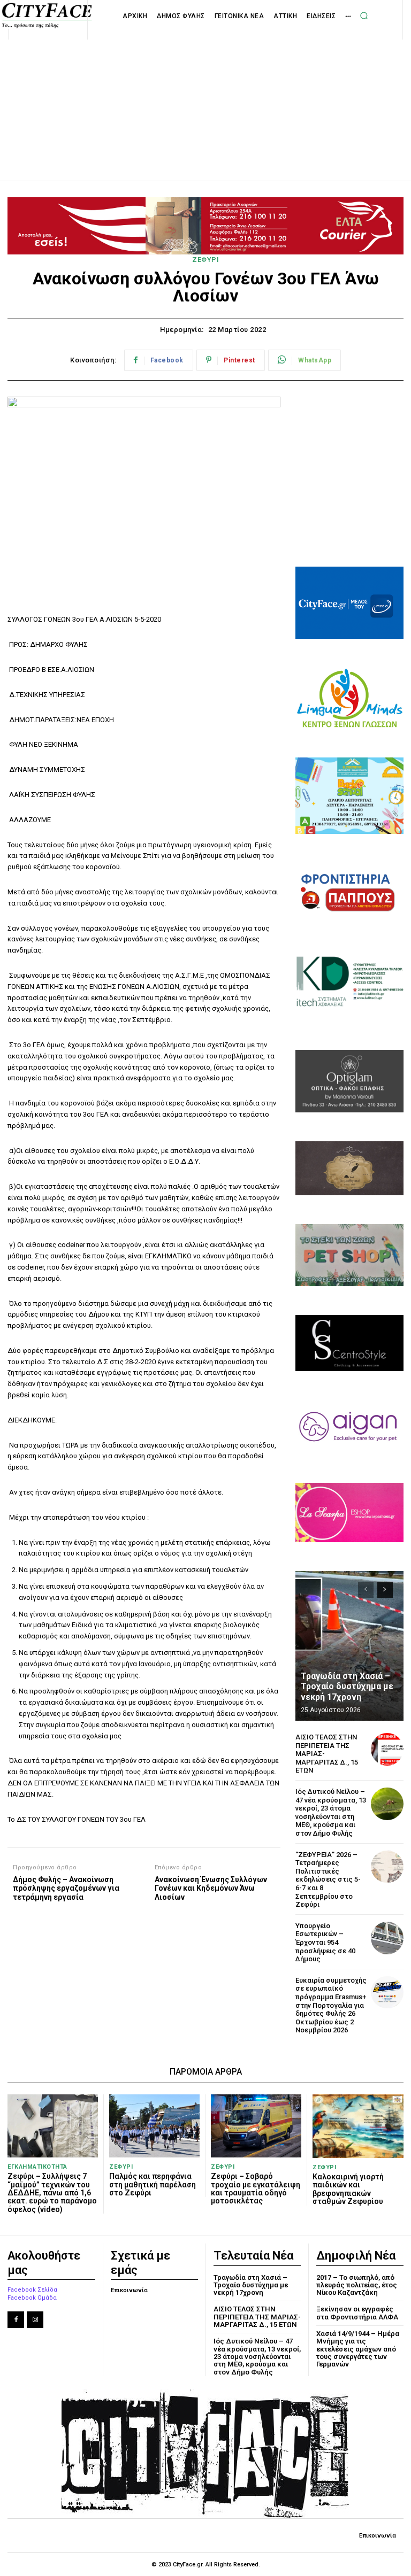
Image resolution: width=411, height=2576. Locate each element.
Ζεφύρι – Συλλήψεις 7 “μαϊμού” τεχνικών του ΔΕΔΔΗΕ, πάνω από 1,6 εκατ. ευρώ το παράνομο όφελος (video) (52, 2193)
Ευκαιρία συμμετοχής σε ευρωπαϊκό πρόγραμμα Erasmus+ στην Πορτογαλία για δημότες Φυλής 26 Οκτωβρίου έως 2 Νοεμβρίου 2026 (331, 2005)
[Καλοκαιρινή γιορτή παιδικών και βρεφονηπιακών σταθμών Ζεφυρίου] (358, 2126)
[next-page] (385, 1590)
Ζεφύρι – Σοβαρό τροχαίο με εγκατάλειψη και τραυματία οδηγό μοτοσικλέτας (256, 2188)
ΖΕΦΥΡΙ (205, 260)
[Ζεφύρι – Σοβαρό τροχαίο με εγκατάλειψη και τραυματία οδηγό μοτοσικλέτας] (256, 2126)
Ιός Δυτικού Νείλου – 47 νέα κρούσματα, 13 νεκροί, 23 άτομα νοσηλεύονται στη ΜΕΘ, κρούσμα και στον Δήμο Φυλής (331, 1812)
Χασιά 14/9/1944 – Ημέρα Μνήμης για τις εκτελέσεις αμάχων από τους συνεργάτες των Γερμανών (358, 2349)
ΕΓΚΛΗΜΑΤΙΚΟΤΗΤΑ (37, 2167)
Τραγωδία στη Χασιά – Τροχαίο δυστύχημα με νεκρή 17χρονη (347, 1686)
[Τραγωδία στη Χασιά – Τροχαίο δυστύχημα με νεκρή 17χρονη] (349, 1646)
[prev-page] (366, 1590)
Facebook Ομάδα (32, 2298)
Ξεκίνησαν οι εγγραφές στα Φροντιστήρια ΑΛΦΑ (357, 2313)
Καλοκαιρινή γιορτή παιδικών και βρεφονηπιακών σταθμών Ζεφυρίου (348, 2189)
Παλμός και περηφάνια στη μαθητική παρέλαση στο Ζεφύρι (153, 2184)
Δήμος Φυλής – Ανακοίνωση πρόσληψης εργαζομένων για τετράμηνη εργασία (66, 1889)
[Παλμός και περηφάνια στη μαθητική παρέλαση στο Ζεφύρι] (154, 2126)
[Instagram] (35, 2320)
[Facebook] (16, 2320)
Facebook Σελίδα (32, 2290)
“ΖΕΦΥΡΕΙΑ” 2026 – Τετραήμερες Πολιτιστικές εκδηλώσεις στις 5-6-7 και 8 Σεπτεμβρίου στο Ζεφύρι (328, 1880)
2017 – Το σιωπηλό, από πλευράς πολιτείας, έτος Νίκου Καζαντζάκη (357, 2285)
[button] (364, 16)
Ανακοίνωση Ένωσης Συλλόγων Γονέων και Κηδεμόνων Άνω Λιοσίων (211, 1889)
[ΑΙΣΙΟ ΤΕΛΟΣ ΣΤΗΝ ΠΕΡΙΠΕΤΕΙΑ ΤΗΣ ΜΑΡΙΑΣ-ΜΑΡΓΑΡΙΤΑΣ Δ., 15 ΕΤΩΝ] (387, 1749)
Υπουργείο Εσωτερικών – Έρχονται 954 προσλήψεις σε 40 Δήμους (325, 1942)
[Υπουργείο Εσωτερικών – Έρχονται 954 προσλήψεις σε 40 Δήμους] (387, 1938)
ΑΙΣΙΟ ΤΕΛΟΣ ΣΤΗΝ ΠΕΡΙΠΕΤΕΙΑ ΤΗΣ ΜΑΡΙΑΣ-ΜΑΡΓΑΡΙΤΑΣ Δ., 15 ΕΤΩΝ (257, 2317)
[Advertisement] (205, 98)
